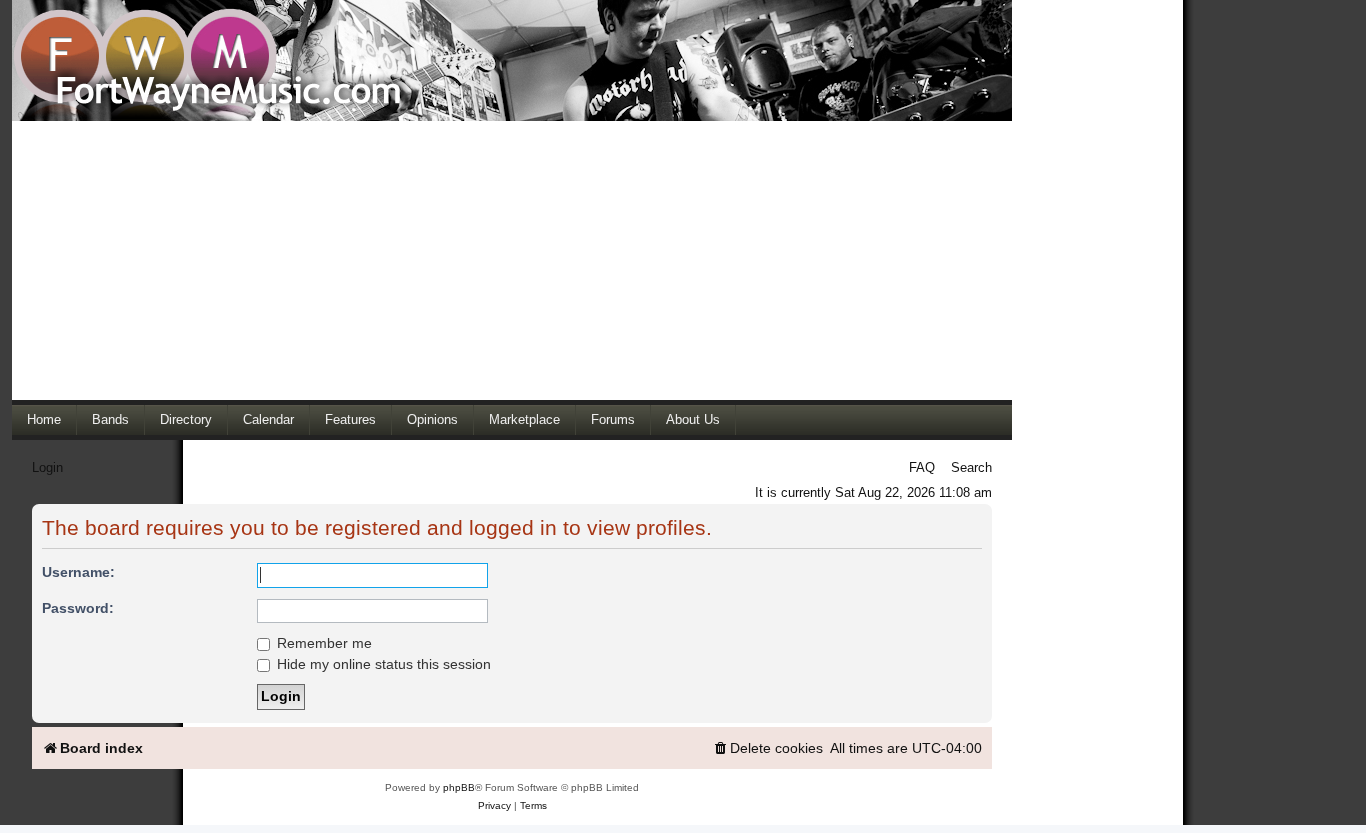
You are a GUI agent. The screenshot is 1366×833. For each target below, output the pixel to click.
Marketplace (524, 419)
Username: (78, 572)
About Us (693, 419)
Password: (78, 608)
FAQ (922, 467)
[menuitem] (767, 748)
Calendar (268, 419)
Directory (186, 419)
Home (44, 419)
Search (971, 467)
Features (350, 419)
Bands (110, 419)
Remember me (322, 643)
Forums (613, 419)
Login (47, 467)
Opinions (432, 419)
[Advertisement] (512, 260)
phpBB (459, 787)
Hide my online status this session (382, 664)
